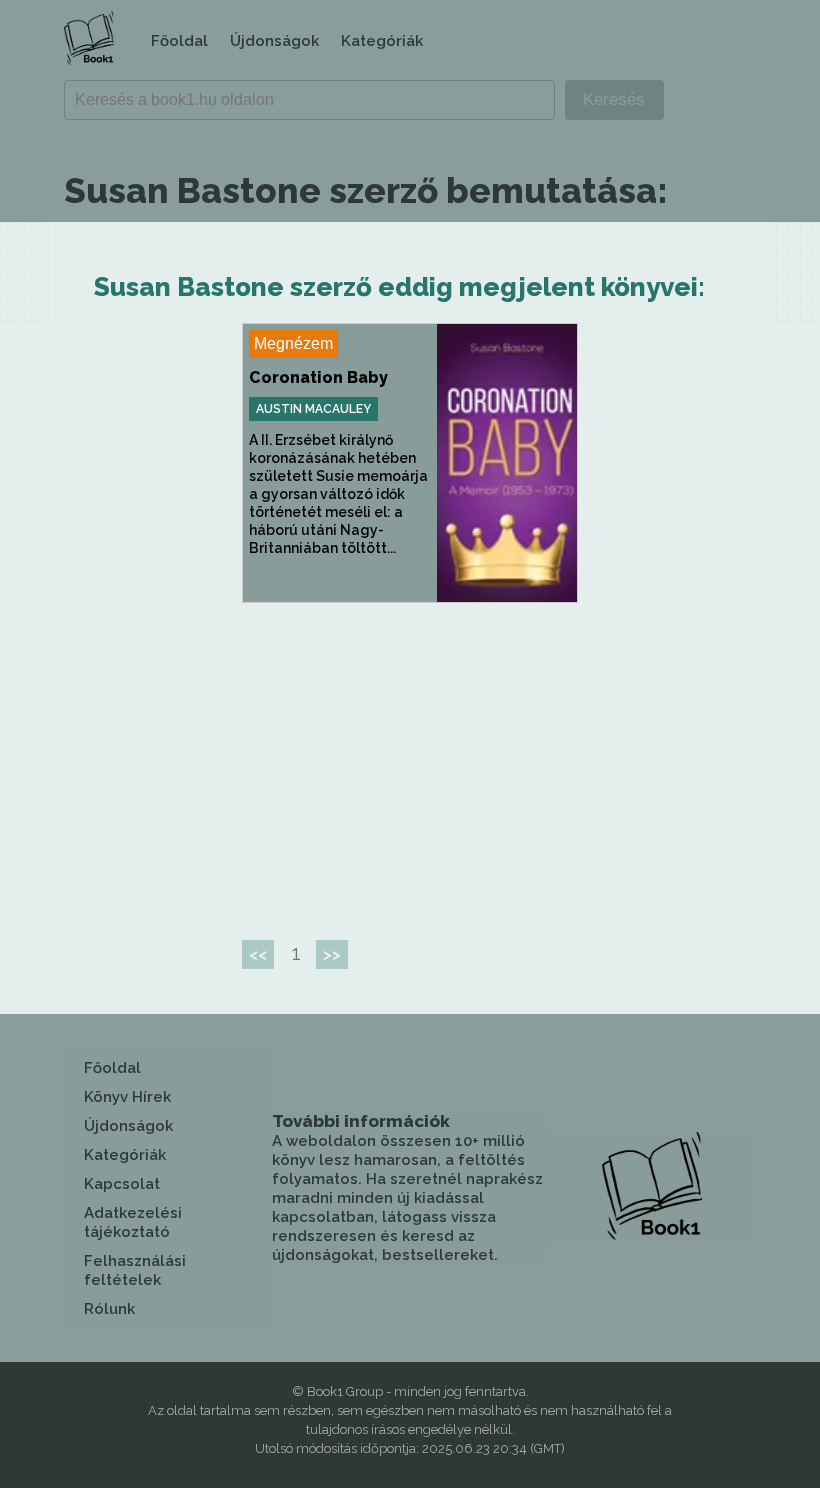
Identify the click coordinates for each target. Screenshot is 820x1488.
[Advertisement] (410, 763)
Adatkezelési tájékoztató (133, 1222)
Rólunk (109, 1309)
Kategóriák (382, 41)
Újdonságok (274, 41)
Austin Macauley (313, 409)
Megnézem (293, 343)
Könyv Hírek (127, 1097)
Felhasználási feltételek (135, 1270)
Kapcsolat (122, 1184)
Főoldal (179, 41)
